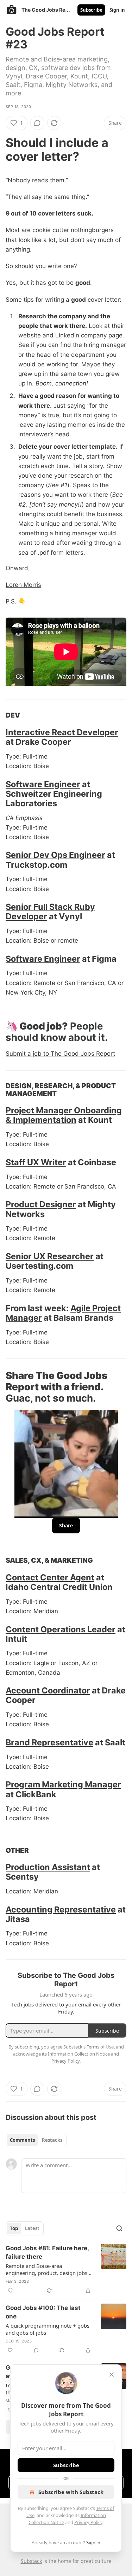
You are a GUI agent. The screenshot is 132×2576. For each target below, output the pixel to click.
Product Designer (41, 1204)
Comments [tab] (22, 2140)
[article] (66, 2269)
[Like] (10, 2291)
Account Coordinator (48, 1690)
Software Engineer (43, 784)
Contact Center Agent (50, 1577)
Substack (31, 2561)
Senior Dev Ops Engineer (55, 855)
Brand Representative (49, 1742)
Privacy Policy (88, 2522)
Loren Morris (23, 585)
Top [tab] (14, 2228)
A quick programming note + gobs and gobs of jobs (48, 2329)
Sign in (117, 10)
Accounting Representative (61, 1909)
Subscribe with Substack (71, 2492)
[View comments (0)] (37, 123)
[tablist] (36, 2140)
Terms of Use (100, 2047)
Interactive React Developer (62, 732)
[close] (112, 2375)
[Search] (119, 2228)
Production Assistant (48, 1867)
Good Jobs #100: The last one (43, 2312)
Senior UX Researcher (50, 1256)
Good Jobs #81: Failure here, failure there (47, 2252)
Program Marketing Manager (63, 1784)
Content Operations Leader (61, 1629)
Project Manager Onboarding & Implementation (64, 1115)
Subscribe (91, 10)
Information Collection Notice (79, 2054)
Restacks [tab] (52, 2140)
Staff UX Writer (36, 1162)
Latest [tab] (32, 2228)
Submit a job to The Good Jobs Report (60, 1054)
